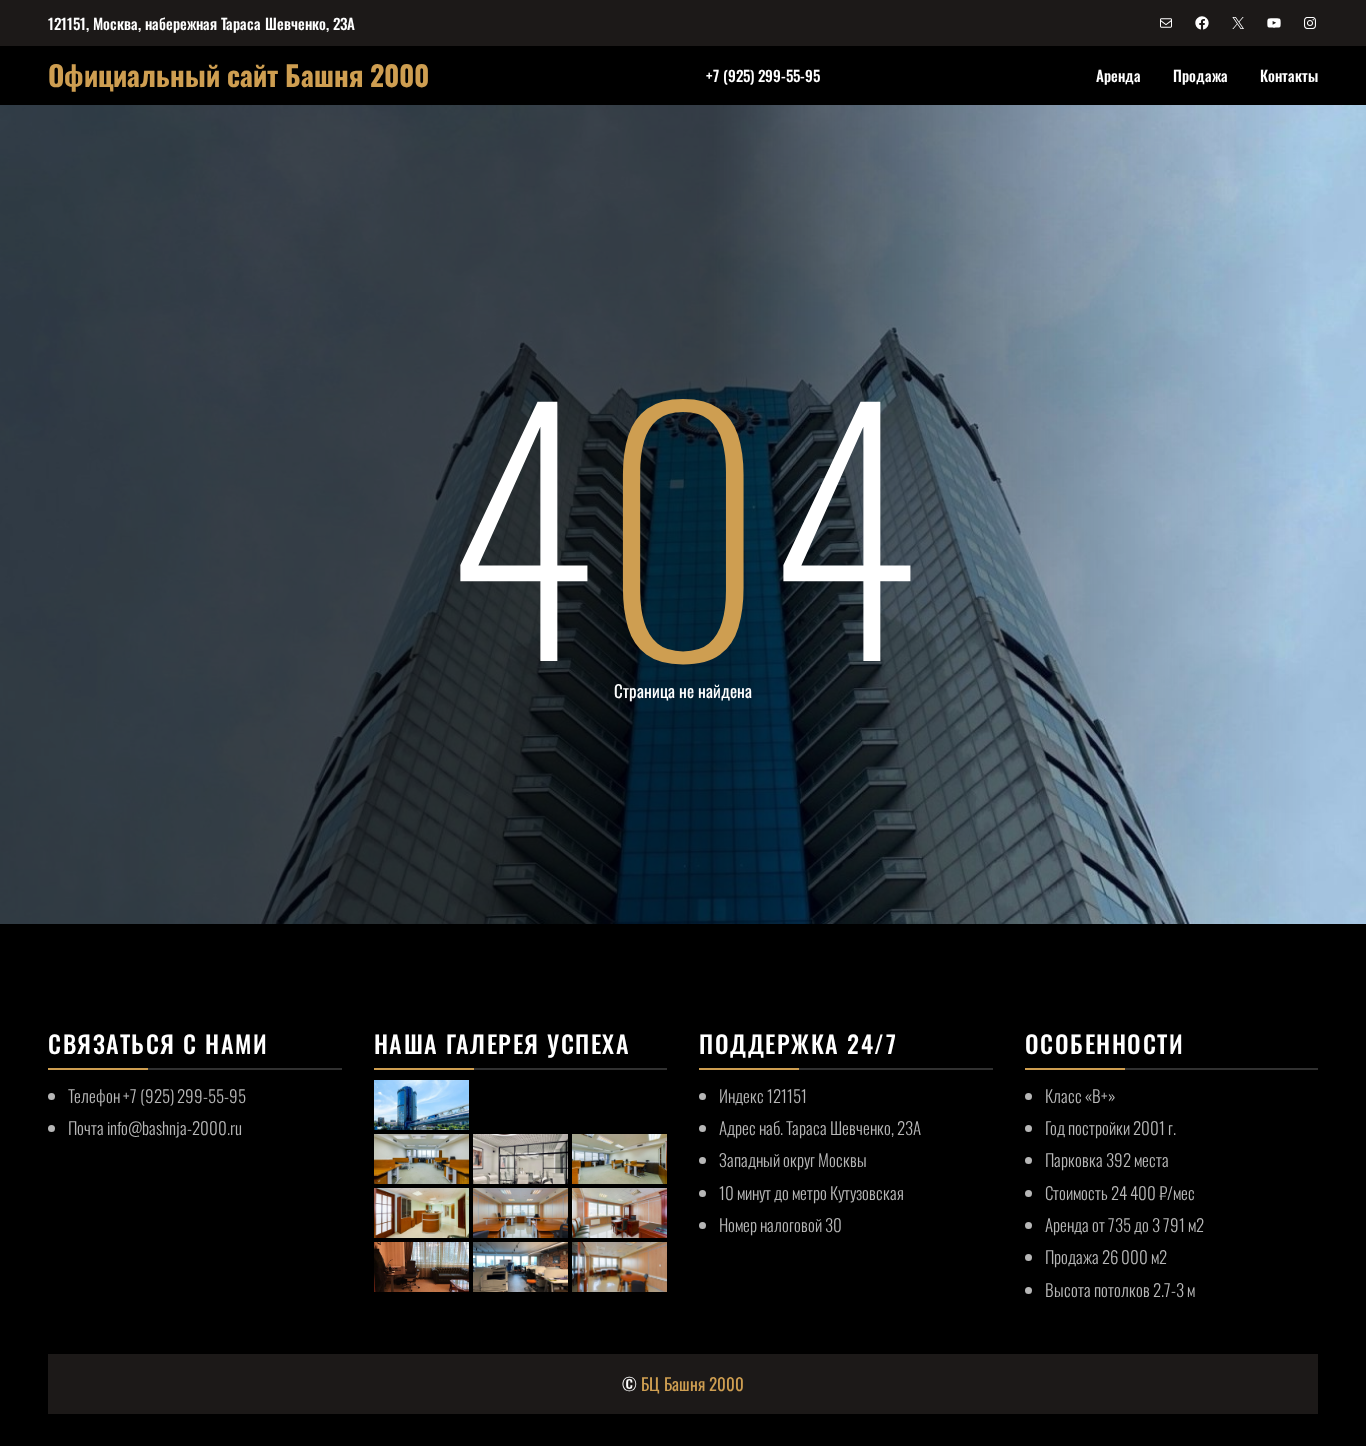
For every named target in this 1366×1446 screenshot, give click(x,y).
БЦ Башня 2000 (692, 1383)
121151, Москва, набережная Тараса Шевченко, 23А (201, 23)
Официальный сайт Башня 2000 (238, 74)
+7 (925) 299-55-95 (763, 75)
